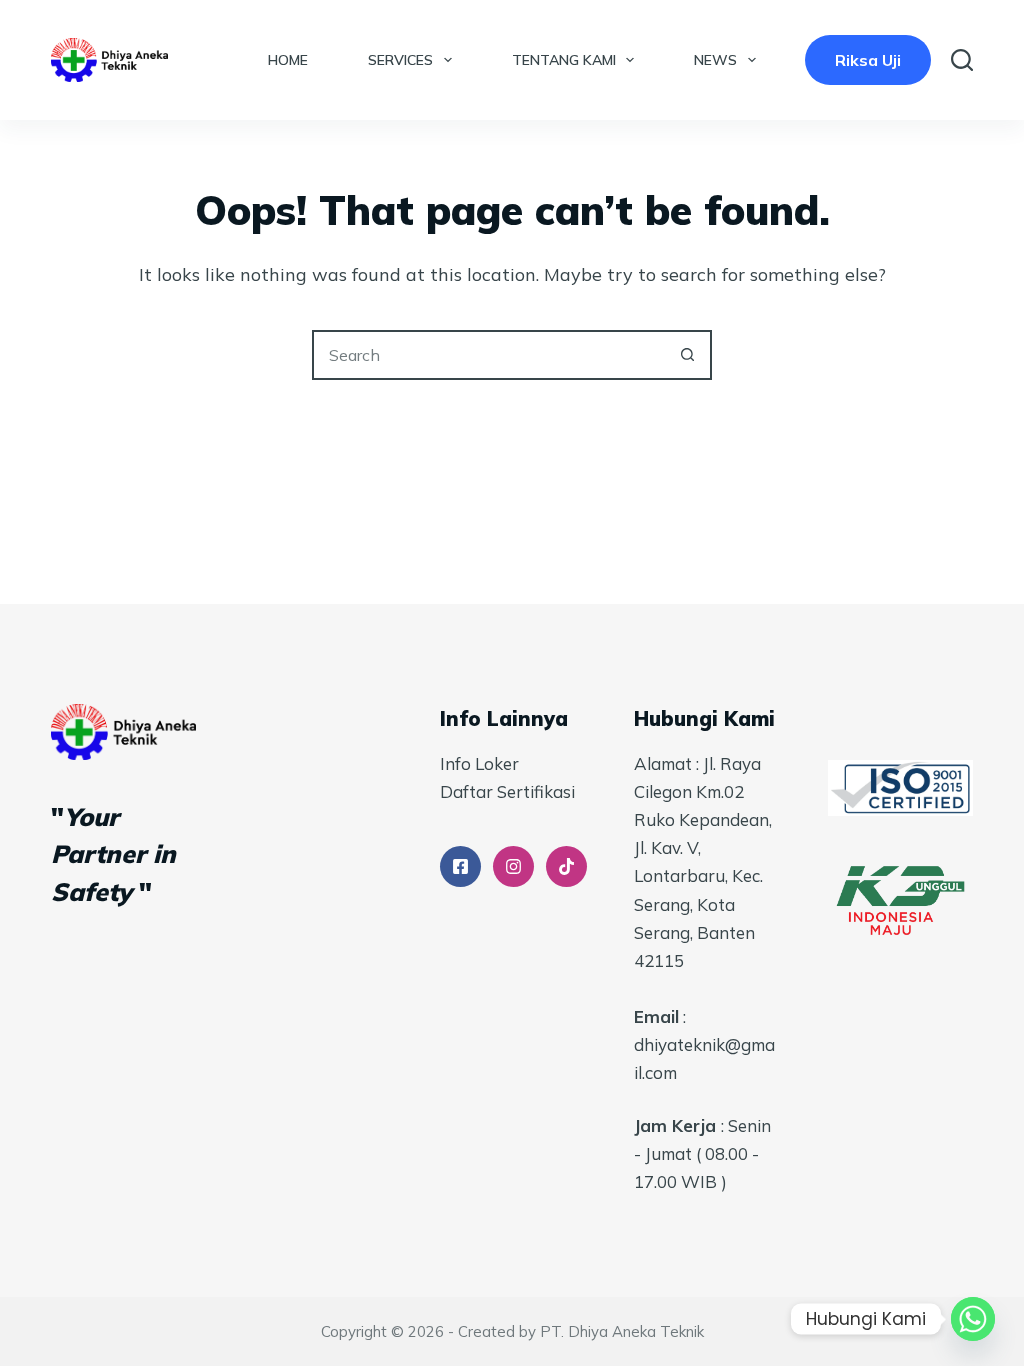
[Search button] (687, 355)
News (715, 60)
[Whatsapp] (973, 1319)
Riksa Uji (868, 60)
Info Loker (479, 763)
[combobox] (489, 355)
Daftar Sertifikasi (507, 791)
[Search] (962, 60)
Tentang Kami (564, 60)
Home (288, 60)
